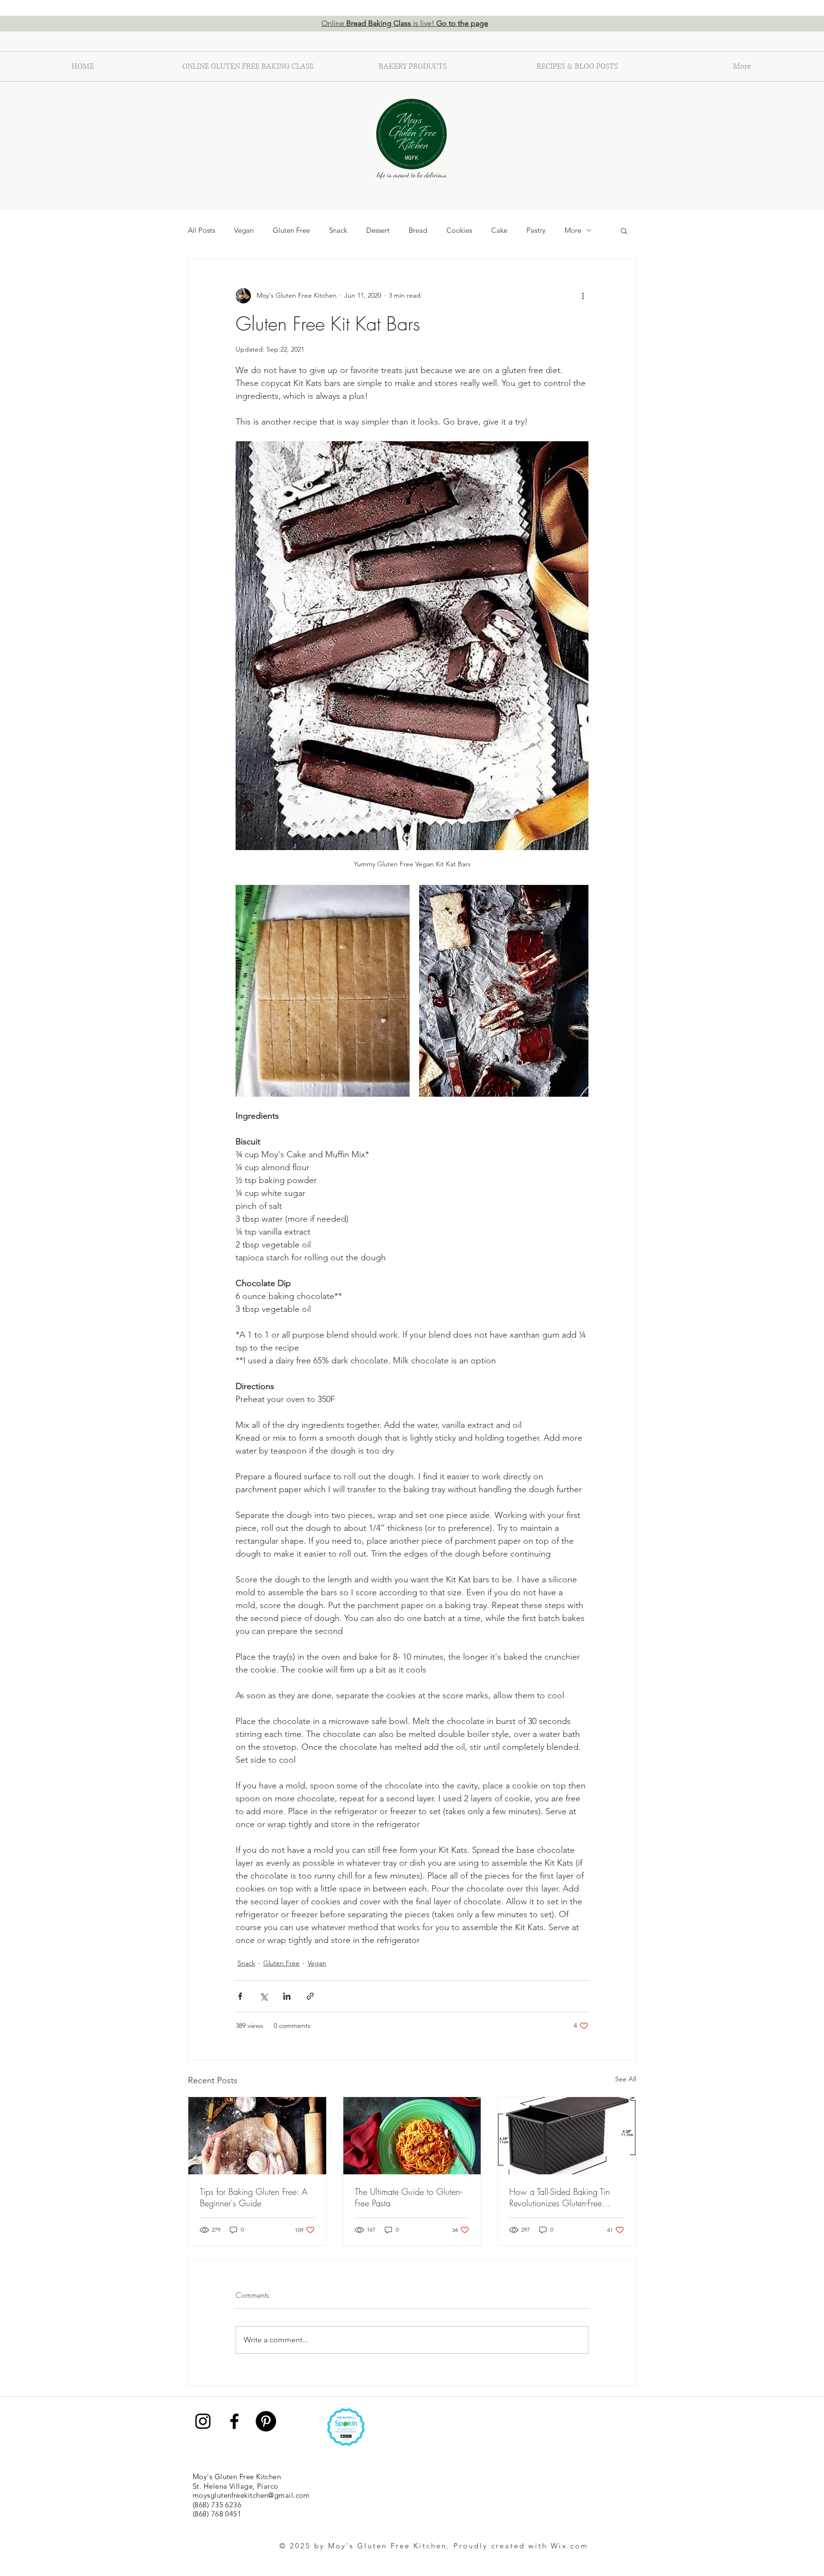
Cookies (459, 230)
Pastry (536, 230)
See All (626, 2079)
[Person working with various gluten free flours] (257, 2136)
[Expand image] (323, 991)
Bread (418, 230)
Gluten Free (291, 230)
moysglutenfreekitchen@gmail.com (251, 2495)
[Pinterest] (266, 2421)
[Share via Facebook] (240, 1996)
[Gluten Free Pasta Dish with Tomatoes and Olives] (412, 2136)
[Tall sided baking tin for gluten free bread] (567, 2136)
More (573, 230)
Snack (338, 230)
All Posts (201, 230)
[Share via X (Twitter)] (263, 1996)
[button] (624, 230)
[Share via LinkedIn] (287, 1996)
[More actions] (583, 296)
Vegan (244, 230)
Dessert (378, 230)
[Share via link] (310, 1996)
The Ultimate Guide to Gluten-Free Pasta (408, 2197)
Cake (499, 230)
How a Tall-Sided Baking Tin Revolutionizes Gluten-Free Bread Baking (560, 2197)
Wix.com (570, 2546)
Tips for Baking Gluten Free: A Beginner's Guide (254, 2197)
